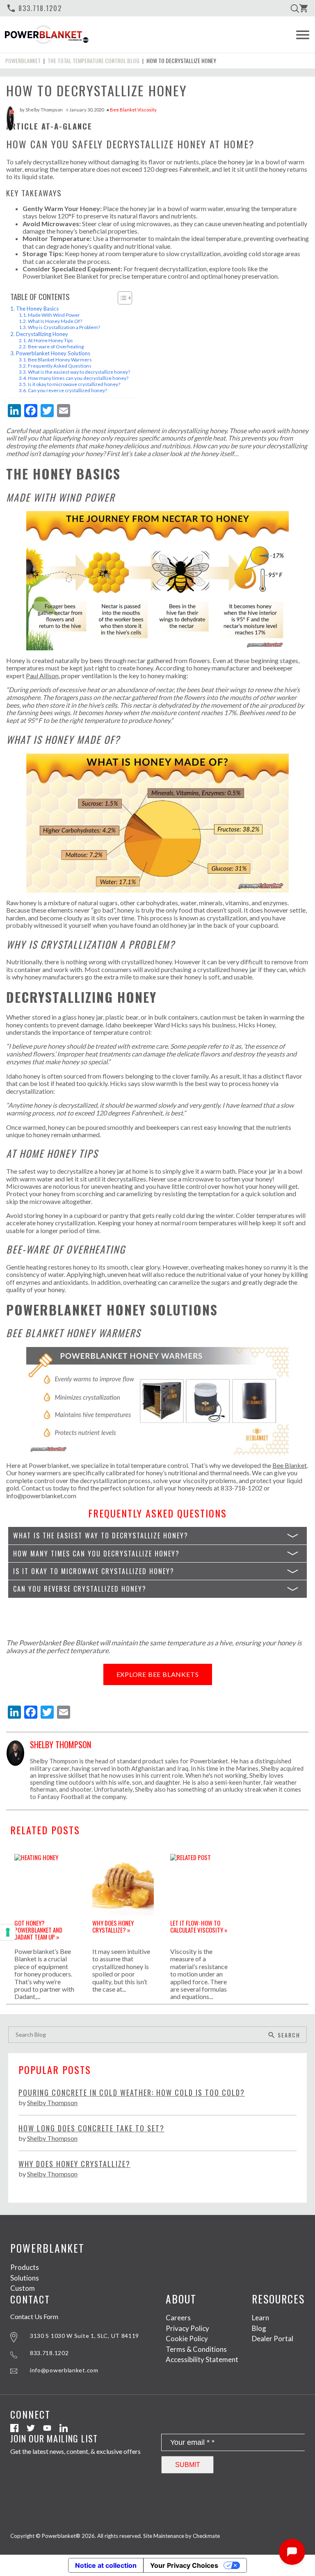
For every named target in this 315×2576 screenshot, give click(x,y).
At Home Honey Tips (50, 340)
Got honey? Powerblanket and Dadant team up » (38, 1929)
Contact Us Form (34, 2317)
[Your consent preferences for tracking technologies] (8, 1932)
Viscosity (147, 110)
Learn (260, 2318)
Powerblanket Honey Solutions (53, 353)
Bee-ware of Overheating (56, 346)
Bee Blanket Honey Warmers (60, 360)
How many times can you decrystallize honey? (78, 378)
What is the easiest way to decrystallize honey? (79, 372)
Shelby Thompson (44, 110)
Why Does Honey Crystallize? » (113, 1926)
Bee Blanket (123, 110)
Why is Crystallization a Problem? (64, 327)
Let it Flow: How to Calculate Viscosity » (199, 1926)
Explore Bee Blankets (158, 1674)
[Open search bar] (295, 8)
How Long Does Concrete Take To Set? (91, 2128)
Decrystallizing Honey (42, 334)
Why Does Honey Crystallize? (74, 2164)
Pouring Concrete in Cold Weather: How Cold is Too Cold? (132, 2093)
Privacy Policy (187, 2328)
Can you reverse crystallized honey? (67, 390)
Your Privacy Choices (184, 2565)
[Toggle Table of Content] (121, 298)
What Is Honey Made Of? (55, 321)
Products (25, 2267)
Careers (178, 2318)
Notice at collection (106, 2565)
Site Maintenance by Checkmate (181, 2536)
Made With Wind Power (54, 315)
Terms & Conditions (196, 2349)
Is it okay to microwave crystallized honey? (74, 384)
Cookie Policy (187, 2339)
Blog (259, 2328)
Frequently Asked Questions (60, 366)
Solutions (25, 2278)
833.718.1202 (34, 8)
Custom (23, 2288)
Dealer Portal (273, 2339)
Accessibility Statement (202, 2359)
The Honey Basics (37, 309)
